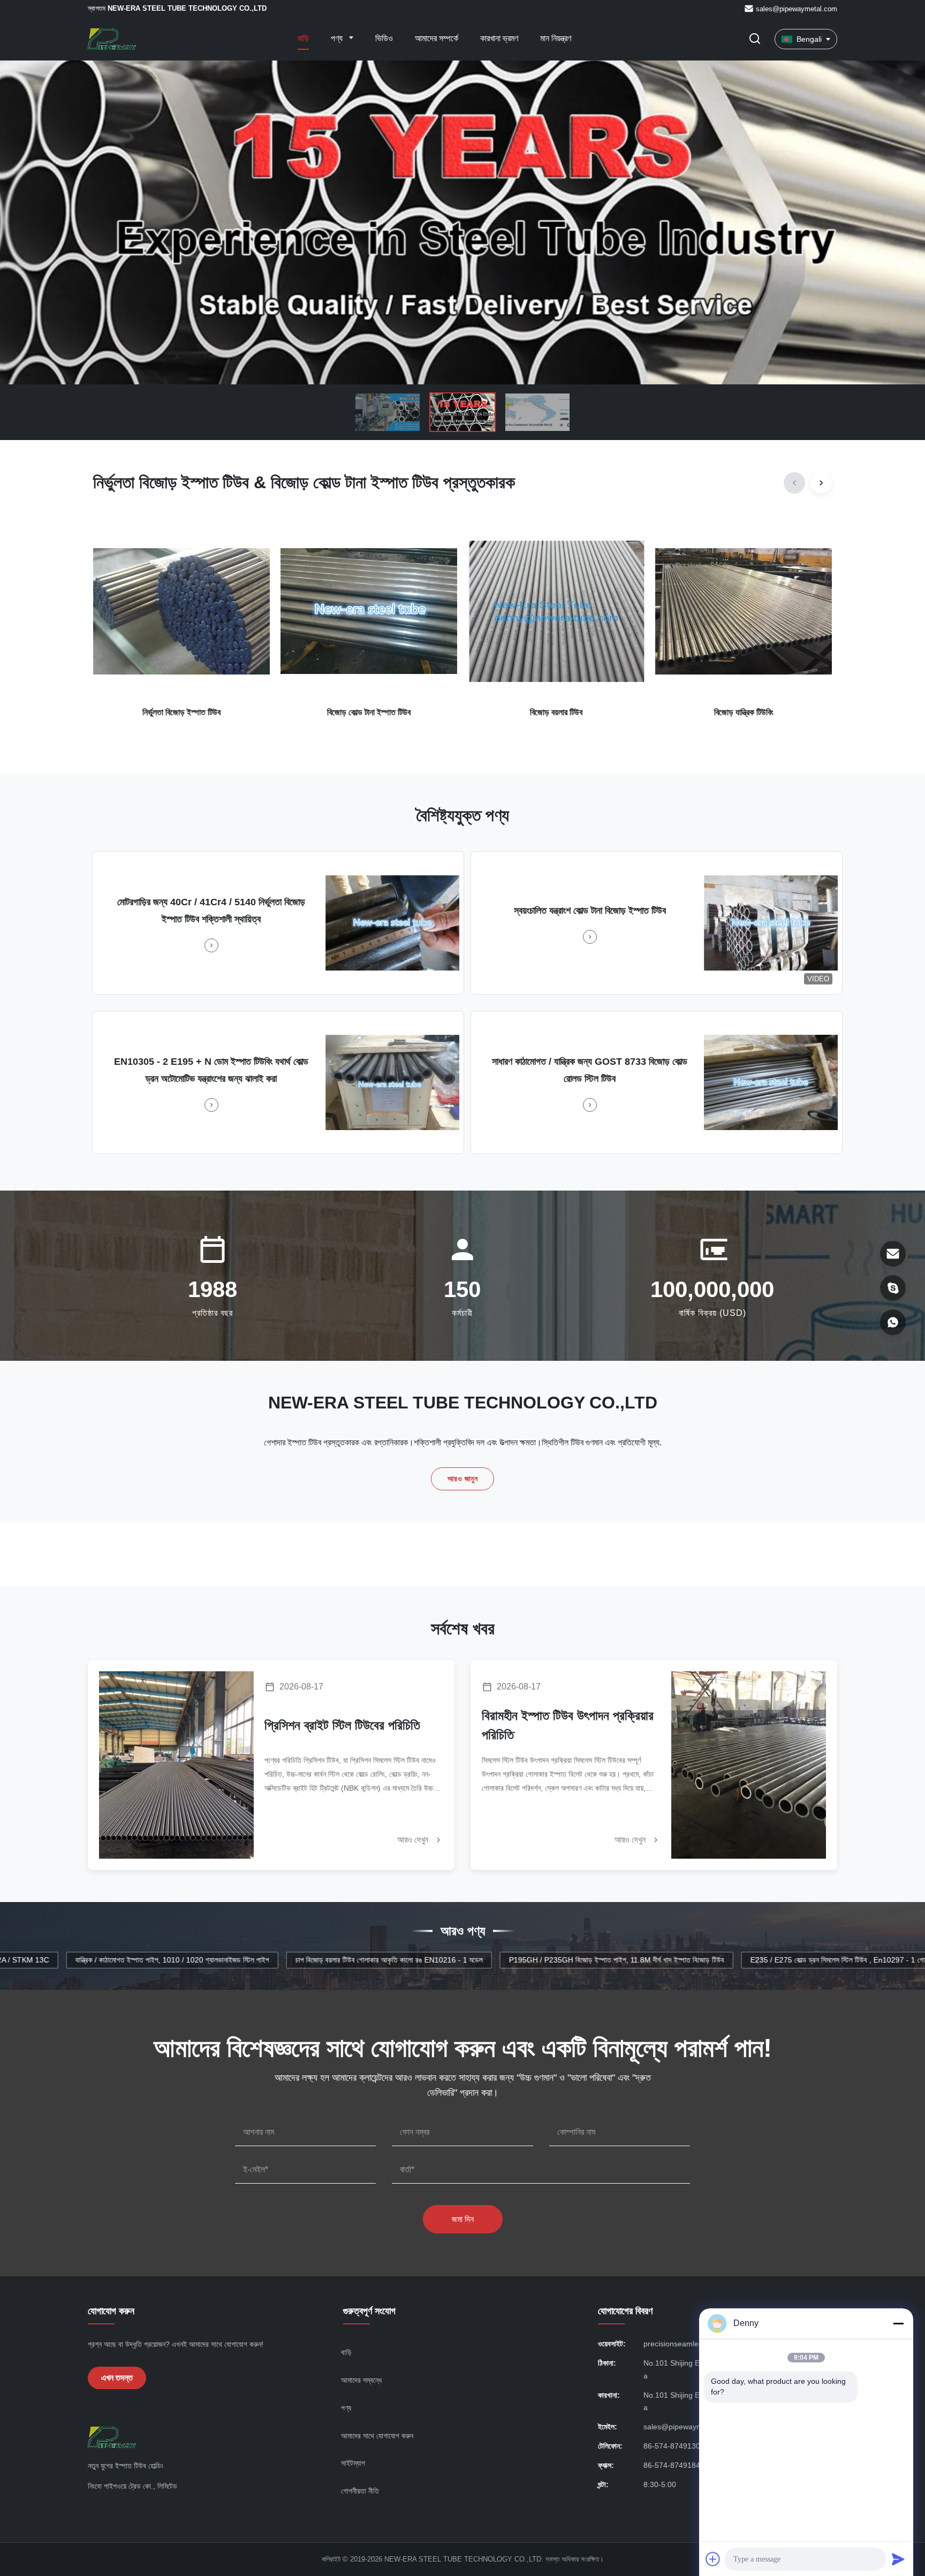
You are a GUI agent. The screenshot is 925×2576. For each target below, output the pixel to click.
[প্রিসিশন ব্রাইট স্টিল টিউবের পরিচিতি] (176, 1765)
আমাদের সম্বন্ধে (361, 2380)
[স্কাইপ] (893, 1288)
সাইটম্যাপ (353, 2463)
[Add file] (713, 2559)
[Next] (821, 483)
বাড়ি (303, 38)
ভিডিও (384, 38)
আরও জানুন (463, 1479)
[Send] (898, 2559)
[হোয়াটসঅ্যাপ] (893, 1322)
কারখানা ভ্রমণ (499, 38)
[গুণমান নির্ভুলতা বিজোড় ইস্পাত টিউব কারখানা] (462, 222)
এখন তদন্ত (117, 2378)
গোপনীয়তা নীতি (360, 2491)
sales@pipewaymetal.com (797, 9)
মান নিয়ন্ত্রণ (556, 38)
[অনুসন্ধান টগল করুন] (755, 39)
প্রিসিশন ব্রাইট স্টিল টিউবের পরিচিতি (342, 1725)
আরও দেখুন (414, 1840)
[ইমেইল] (893, 1254)
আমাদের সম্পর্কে (437, 38)
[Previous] (794, 483)
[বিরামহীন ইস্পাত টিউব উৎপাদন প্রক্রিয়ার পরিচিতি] (749, 1765)
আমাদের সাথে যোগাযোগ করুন (377, 2436)
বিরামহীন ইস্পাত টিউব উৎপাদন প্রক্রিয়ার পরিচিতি (568, 1725)
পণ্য (338, 38)
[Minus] (898, 2323)
